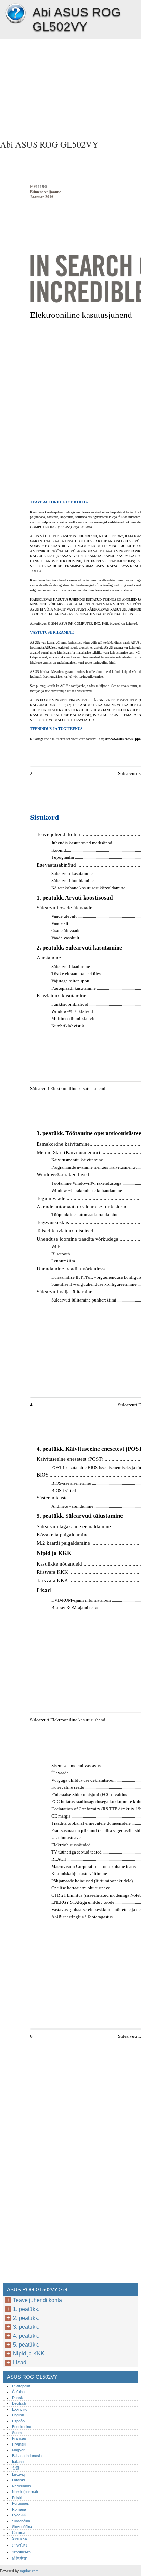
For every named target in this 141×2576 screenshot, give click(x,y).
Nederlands (22, 2486)
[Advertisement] (70, 87)
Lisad (20, 2363)
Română (19, 2509)
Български (21, 2386)
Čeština (18, 2392)
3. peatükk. (26, 2327)
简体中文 (20, 2558)
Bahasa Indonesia (27, 2456)
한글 (16, 2468)
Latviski (18, 2480)
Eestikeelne (22, 2427)
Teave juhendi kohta (37, 2300)
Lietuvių (18, 2474)
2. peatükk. (26, 2318)
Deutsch (19, 2403)
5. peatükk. (26, 2345)
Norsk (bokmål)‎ (25, 2492)
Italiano (18, 2462)
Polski (17, 2498)
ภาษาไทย (20, 2545)
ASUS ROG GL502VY (15, 14)
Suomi (17, 2433)
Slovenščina (22, 2527)
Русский (19, 2515)
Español (19, 2421)
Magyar (18, 2450)
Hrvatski (19, 2444)
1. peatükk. (26, 2309)
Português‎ (21, 2503)
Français (19, 2438)
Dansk (17, 2398)
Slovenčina (21, 2521)
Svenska (19, 2538)
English (18, 2415)
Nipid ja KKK (29, 2354)
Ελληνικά (20, 2409)
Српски (18, 2533)
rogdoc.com (29, 2571)
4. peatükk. (26, 2336)
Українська (21, 2552)
